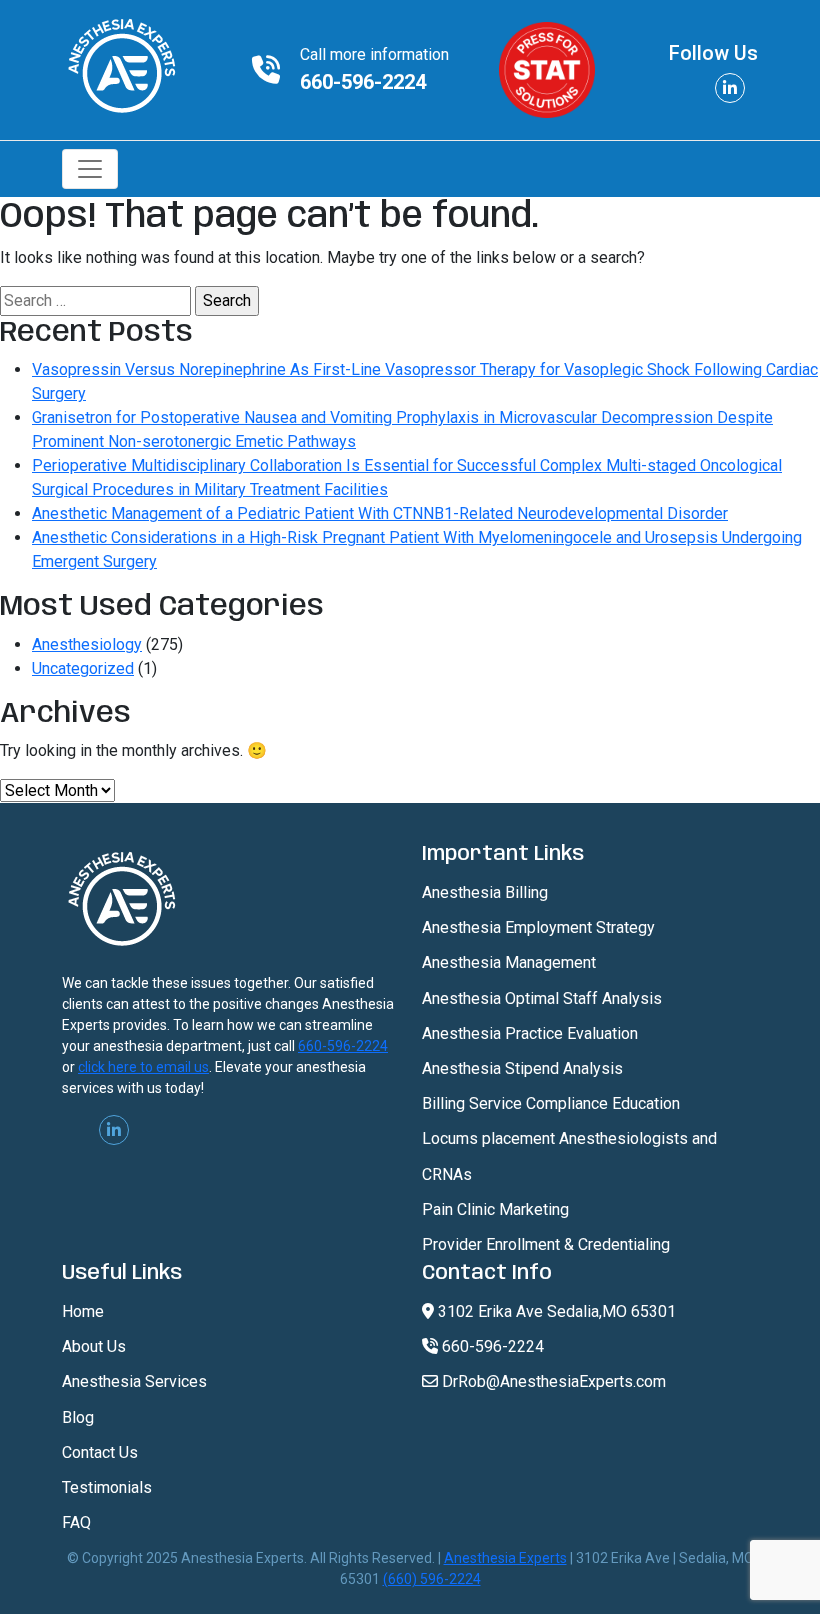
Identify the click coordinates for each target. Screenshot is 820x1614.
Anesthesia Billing (485, 892)
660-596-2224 (363, 82)
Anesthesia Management (509, 962)
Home (83, 1311)
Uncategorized (83, 668)
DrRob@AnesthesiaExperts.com (552, 1381)
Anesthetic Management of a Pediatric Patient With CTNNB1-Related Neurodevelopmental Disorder (380, 513)
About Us (94, 1346)
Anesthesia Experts (505, 1558)
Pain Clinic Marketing (495, 1209)
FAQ (76, 1522)
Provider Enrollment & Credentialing (546, 1244)
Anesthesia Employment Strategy (538, 927)
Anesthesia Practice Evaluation (530, 1033)
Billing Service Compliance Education (551, 1103)
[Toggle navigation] (90, 169)
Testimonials (107, 1487)
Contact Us (100, 1452)
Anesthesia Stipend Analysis (522, 1068)
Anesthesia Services (134, 1381)
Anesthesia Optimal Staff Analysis (542, 998)
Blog (78, 1417)
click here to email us (143, 1067)
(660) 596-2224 (432, 1579)
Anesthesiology (87, 644)
